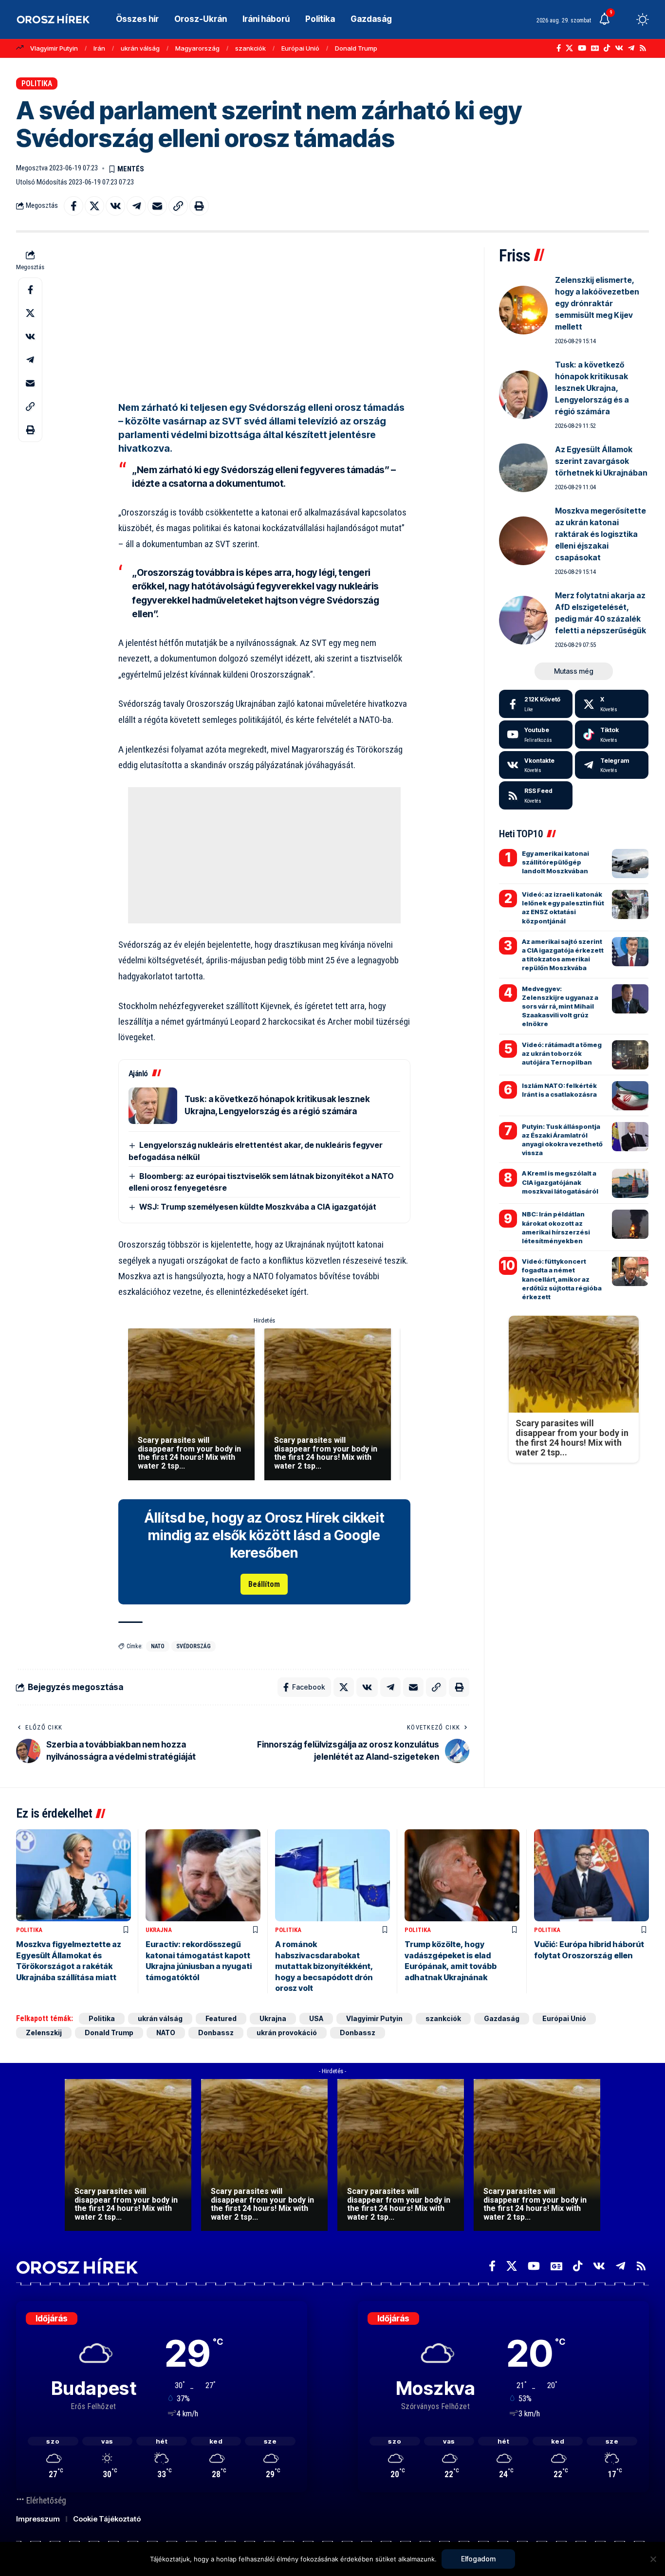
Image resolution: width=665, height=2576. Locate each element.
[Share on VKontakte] (115, 206)
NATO (158, 1646)
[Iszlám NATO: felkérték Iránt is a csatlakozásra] (630, 1096)
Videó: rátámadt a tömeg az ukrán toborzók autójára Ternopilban (562, 1053)
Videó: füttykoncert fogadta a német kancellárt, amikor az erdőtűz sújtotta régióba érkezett (562, 1279)
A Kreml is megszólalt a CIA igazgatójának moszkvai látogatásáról (560, 1182)
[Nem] (653, 2559)
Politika (37, 83)
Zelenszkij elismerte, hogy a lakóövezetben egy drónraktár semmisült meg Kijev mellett (597, 303)
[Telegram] (631, 48)
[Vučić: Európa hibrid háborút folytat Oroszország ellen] (591, 1875)
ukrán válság (140, 48)
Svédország (194, 1646)
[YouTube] (582, 48)
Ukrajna (159, 1930)
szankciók (250, 48)
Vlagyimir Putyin (54, 48)
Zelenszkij (44, 2033)
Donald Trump (356, 48)
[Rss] (643, 48)
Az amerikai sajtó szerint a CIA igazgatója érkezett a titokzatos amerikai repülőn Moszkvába (563, 955)
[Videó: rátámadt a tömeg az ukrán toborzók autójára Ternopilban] (630, 1055)
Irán (99, 48)
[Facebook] (559, 48)
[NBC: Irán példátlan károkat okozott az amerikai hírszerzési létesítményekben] (630, 1224)
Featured (221, 2018)
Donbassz (216, 2033)
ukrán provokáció (287, 2033)
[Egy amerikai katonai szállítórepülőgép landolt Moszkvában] (630, 864)
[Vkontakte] (619, 48)
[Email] (157, 206)
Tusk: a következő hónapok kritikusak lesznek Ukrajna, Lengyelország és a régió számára (592, 388)
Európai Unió (300, 48)
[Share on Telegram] (136, 206)
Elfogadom (478, 2559)
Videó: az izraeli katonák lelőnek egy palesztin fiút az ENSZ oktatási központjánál (563, 908)
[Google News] (595, 48)
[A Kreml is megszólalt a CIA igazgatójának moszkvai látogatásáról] (630, 1183)
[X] (569, 48)
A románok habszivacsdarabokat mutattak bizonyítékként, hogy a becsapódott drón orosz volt (324, 1966)
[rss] (536, 795)
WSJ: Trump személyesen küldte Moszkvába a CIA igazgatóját (258, 1207)
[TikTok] (607, 48)
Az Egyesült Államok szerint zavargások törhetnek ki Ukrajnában (601, 461)
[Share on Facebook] (74, 206)
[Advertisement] (264, 315)
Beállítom (264, 1584)
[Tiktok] (612, 735)
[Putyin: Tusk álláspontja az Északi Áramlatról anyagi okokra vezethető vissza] (630, 1137)
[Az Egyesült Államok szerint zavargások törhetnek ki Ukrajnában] (523, 468)
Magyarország (197, 48)
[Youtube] (536, 735)
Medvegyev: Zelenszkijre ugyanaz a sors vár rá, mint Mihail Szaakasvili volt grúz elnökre (560, 1006)
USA (316, 2018)
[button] (625, 19)
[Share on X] (94, 206)
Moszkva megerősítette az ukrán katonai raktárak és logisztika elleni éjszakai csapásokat (600, 534)
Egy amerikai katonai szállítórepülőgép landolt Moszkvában (555, 862)
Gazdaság (502, 2018)
